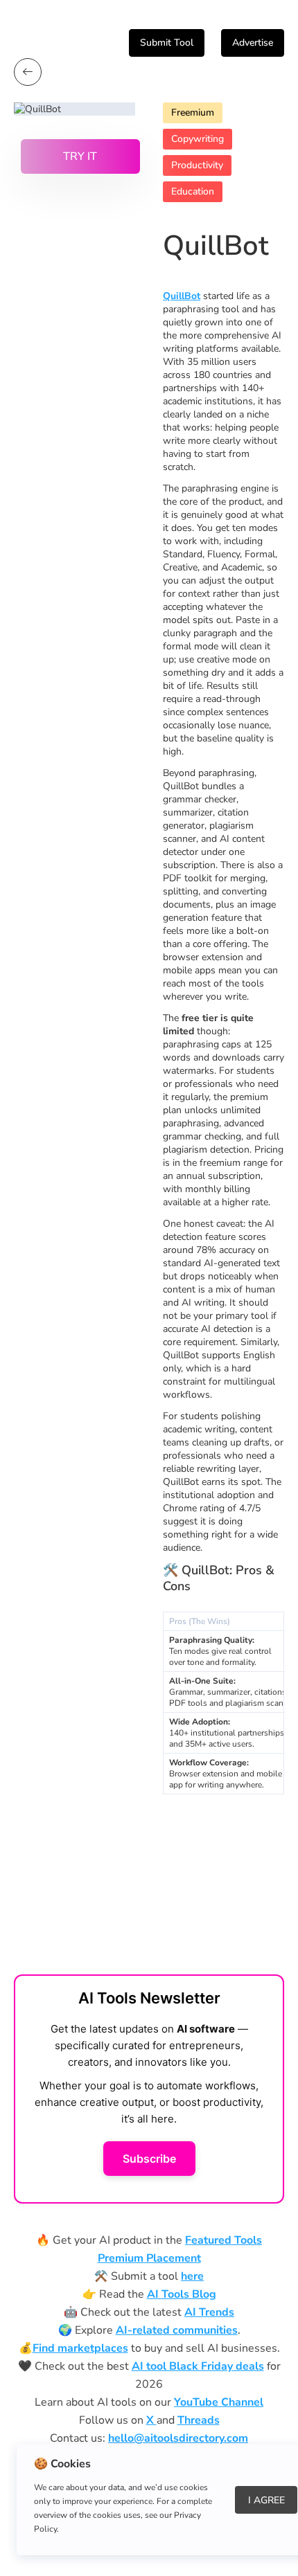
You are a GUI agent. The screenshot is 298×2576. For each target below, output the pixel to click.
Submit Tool (167, 43)
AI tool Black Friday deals (198, 2366)
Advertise (253, 43)
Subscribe (149, 2159)
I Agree (266, 2500)
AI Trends (209, 2312)
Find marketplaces (80, 2348)
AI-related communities (177, 2330)
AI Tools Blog (182, 2294)
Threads (199, 2420)
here (192, 2276)
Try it (80, 156)
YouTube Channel (219, 2402)
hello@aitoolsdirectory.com (178, 2438)
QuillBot (182, 296)
